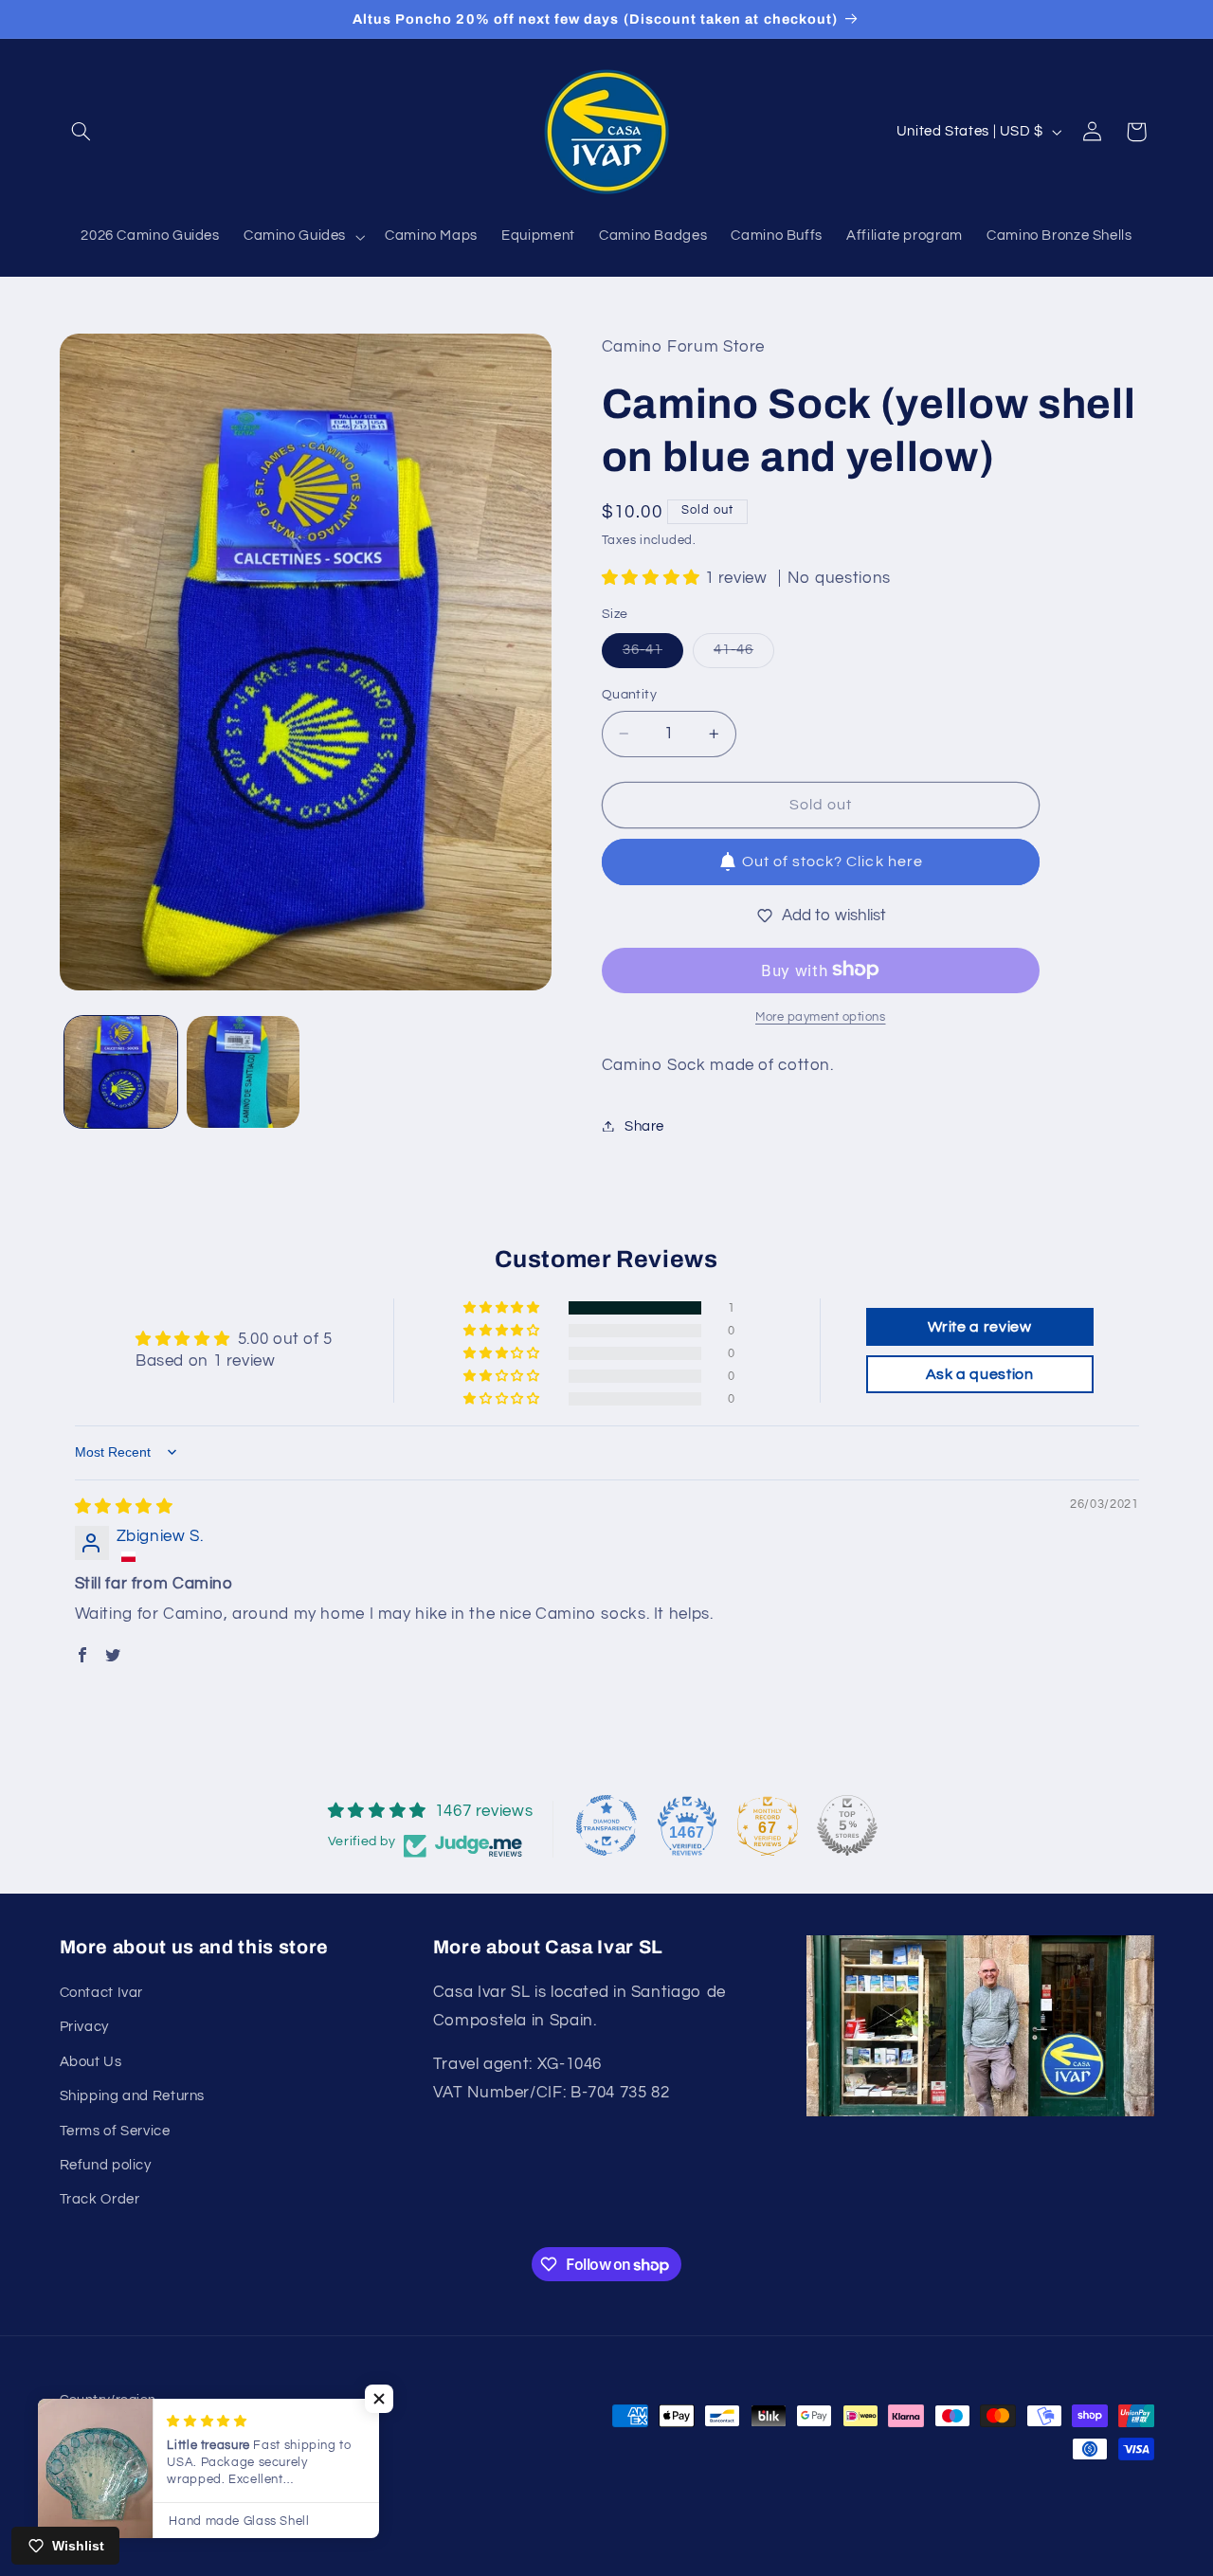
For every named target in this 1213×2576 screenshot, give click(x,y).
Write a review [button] (980, 1327)
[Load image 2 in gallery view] (243, 1072)
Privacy (84, 2027)
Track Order (100, 2199)
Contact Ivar (102, 1993)
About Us (91, 2062)
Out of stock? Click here (833, 862)
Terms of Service (115, 2131)
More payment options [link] (821, 1016)
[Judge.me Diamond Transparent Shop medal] (606, 1825)
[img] (124, 1507)
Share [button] (644, 1125)
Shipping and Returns (133, 2096)
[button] (81, 132)
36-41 (653, 655)
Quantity (629, 695)
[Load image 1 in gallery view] (121, 1072)
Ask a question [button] (980, 1374)
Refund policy (106, 2165)
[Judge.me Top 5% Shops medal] (847, 1825)
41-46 (744, 655)
